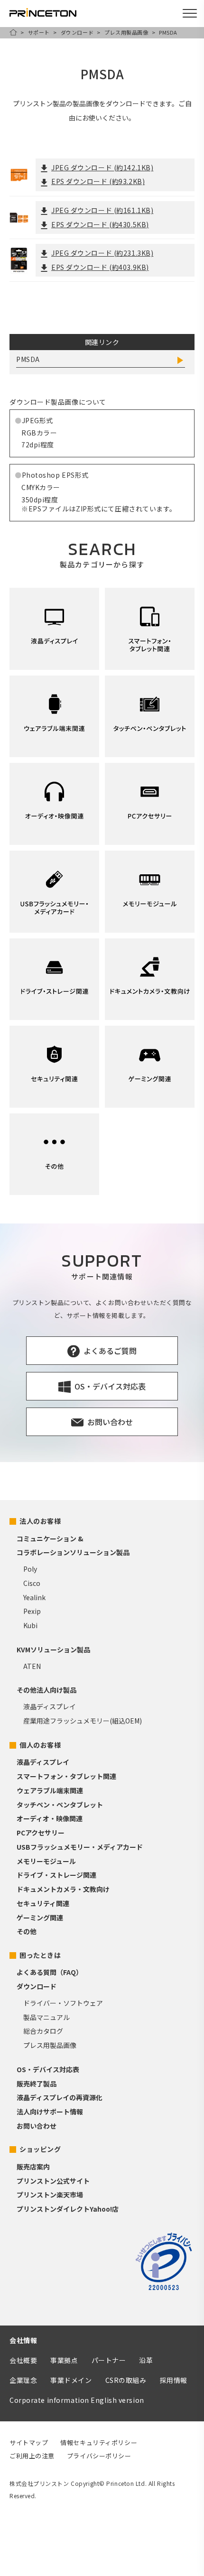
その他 (27, 1931)
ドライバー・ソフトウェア (63, 2003)
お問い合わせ (37, 2126)
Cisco (32, 1583)
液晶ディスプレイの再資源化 (60, 2097)
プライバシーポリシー (99, 2456)
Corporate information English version (77, 2400)
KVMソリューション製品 (53, 1649)
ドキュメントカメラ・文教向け (63, 1889)
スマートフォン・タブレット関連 (66, 1776)
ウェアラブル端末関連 (50, 1790)
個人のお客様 (40, 1745)
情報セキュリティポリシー (99, 2442)
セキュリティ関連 (43, 1903)
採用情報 (174, 2380)
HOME (13, 32)
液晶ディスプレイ (50, 1706)
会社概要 (23, 2360)
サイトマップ (29, 2442)
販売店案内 (33, 2167)
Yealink (34, 1597)
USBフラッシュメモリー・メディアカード (80, 1847)
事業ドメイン (71, 2380)
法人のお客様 (40, 1521)
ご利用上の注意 (32, 2456)
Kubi (30, 1625)
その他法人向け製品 (46, 1690)
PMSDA (28, 359)
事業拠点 (64, 2360)
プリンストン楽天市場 (50, 2195)
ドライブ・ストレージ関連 (56, 1875)
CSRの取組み (126, 2380)
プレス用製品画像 (126, 32)
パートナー (109, 2360)
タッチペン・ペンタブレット (60, 1805)
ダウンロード (77, 32)
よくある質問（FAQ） (50, 1972)
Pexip (32, 1611)
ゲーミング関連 (40, 1918)
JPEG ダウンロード (102, 167)
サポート (39, 32)
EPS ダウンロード (98, 181)
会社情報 (23, 2340)
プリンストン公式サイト (53, 2181)
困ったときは (40, 1955)
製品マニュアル (46, 2017)
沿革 (146, 2360)
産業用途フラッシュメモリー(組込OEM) (83, 1721)
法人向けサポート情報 (50, 2112)
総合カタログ (43, 2031)
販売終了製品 (37, 2084)
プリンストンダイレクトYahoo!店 (68, 2209)
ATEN (32, 1666)
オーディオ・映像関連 (50, 1818)
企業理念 (23, 2380)
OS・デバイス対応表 (48, 2069)
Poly (30, 1569)
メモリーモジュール (46, 1861)
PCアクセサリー (41, 1833)
